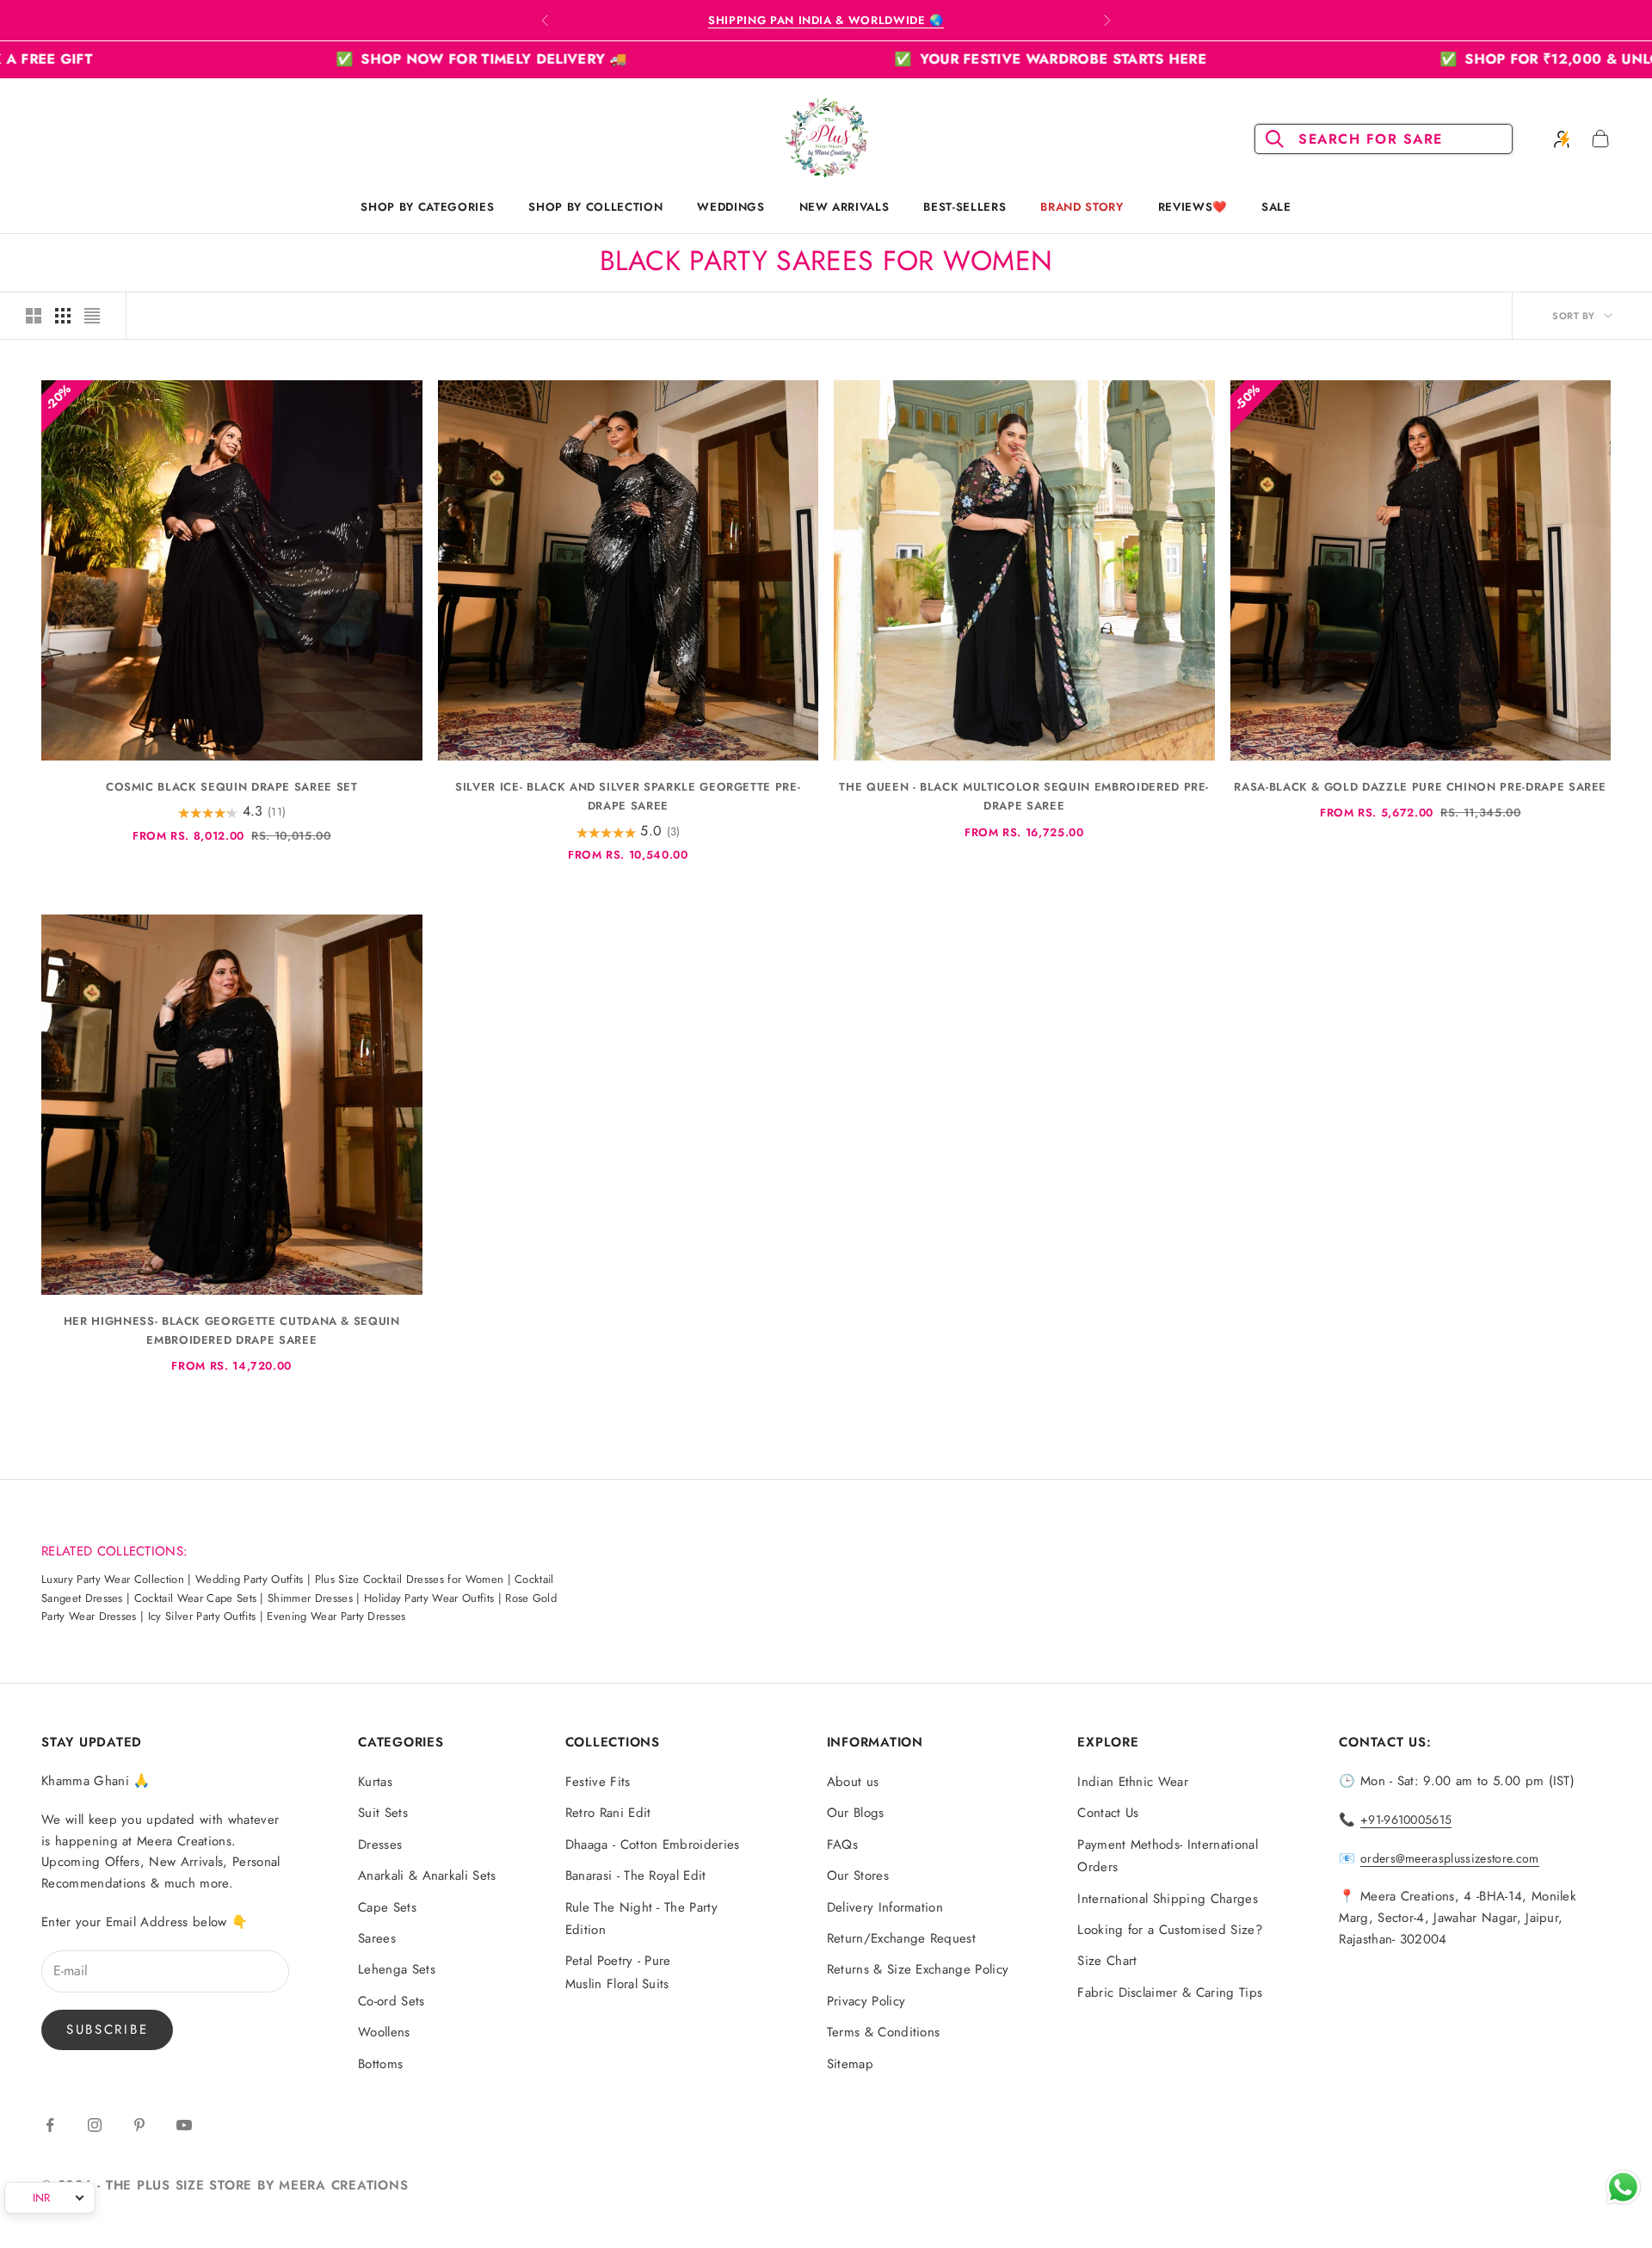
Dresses (380, 1845)
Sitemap (850, 2064)
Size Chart (1107, 1961)
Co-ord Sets (391, 2001)
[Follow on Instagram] (95, 2125)
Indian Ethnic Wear (1133, 1782)
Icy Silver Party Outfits (202, 1616)
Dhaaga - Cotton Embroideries (653, 1845)
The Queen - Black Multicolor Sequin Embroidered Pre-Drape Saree (1024, 796)
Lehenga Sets (397, 1969)
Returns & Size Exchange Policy (918, 1969)
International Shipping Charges (1168, 1899)
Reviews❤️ (1193, 207)
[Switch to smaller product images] (63, 316)
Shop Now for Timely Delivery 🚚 (299, 59)
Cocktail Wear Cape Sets (195, 1598)
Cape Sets (387, 1907)
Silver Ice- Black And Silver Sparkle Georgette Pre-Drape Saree (628, 796)
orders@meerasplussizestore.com (1450, 1858)
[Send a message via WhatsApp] (1623, 2187)
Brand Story (1082, 207)
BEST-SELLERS (965, 207)
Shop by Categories (427, 207)
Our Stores (858, 1875)
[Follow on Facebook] (50, 2125)
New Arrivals (844, 207)
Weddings (730, 207)
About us (853, 1782)
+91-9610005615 (1406, 1820)
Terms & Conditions (884, 2032)
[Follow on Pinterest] (139, 2125)
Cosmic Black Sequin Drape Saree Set (232, 787)
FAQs (842, 1845)
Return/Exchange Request (901, 1938)
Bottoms (380, 2064)
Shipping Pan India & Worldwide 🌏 (826, 20)
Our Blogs (856, 1813)
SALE (1276, 207)
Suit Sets (383, 1813)
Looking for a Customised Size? (1170, 1930)
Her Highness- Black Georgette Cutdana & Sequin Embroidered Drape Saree (232, 1330)
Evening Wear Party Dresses (336, 1616)
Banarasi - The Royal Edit (636, 1875)
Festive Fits (598, 1782)
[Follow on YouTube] (184, 2125)
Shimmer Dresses (310, 1598)
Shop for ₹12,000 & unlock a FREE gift (1423, 59)
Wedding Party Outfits (250, 1579)
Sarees (377, 1938)
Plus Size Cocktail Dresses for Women (410, 1579)
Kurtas (375, 1782)
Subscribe (107, 2029)
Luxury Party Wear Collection (113, 1579)
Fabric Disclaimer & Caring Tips (1170, 1992)
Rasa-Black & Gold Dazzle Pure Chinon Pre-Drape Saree (1420, 787)
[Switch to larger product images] (34, 316)
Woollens (384, 2032)
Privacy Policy (866, 2001)
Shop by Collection (595, 207)
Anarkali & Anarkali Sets (427, 1875)
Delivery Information (885, 1907)
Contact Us (1108, 1813)
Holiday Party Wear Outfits (429, 1598)
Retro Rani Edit (608, 1813)
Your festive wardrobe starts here (867, 59)
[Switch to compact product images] (92, 316)
